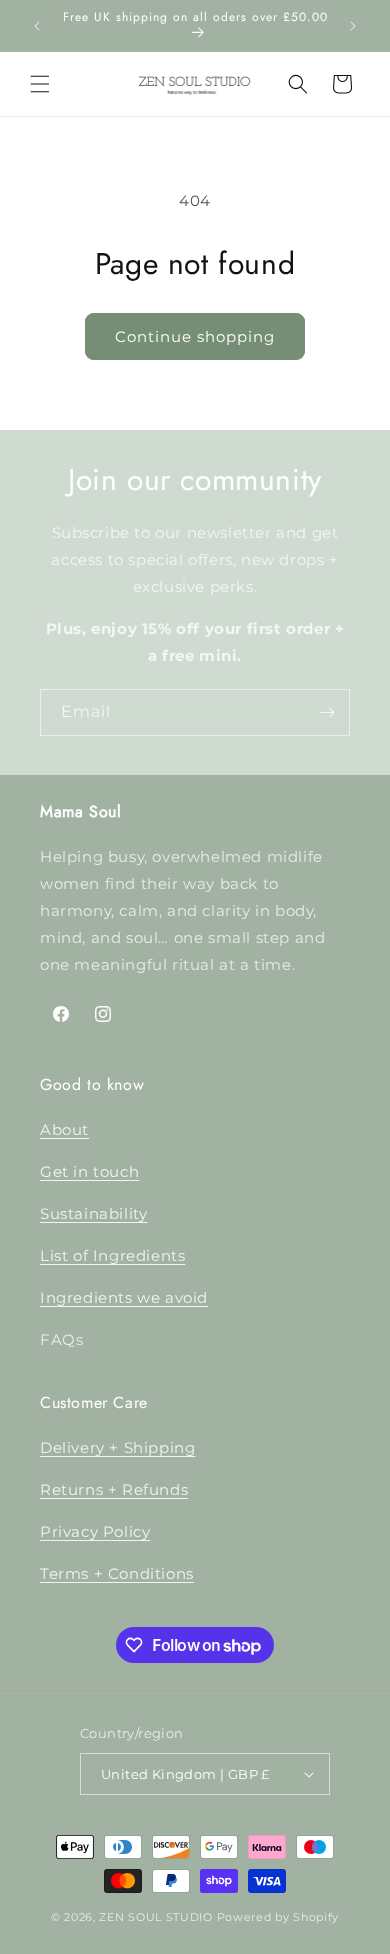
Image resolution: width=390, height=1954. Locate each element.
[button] (40, 84)
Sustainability (93, 1213)
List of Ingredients (112, 1255)
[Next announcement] (353, 26)
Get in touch (89, 1171)
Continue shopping (195, 336)
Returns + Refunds (114, 1489)
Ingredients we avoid (124, 1297)
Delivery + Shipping (117, 1447)
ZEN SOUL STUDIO (156, 1917)
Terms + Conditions (117, 1573)
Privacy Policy (95, 1531)
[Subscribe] (327, 712)
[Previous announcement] (37, 26)
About (64, 1129)
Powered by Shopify (278, 1917)
